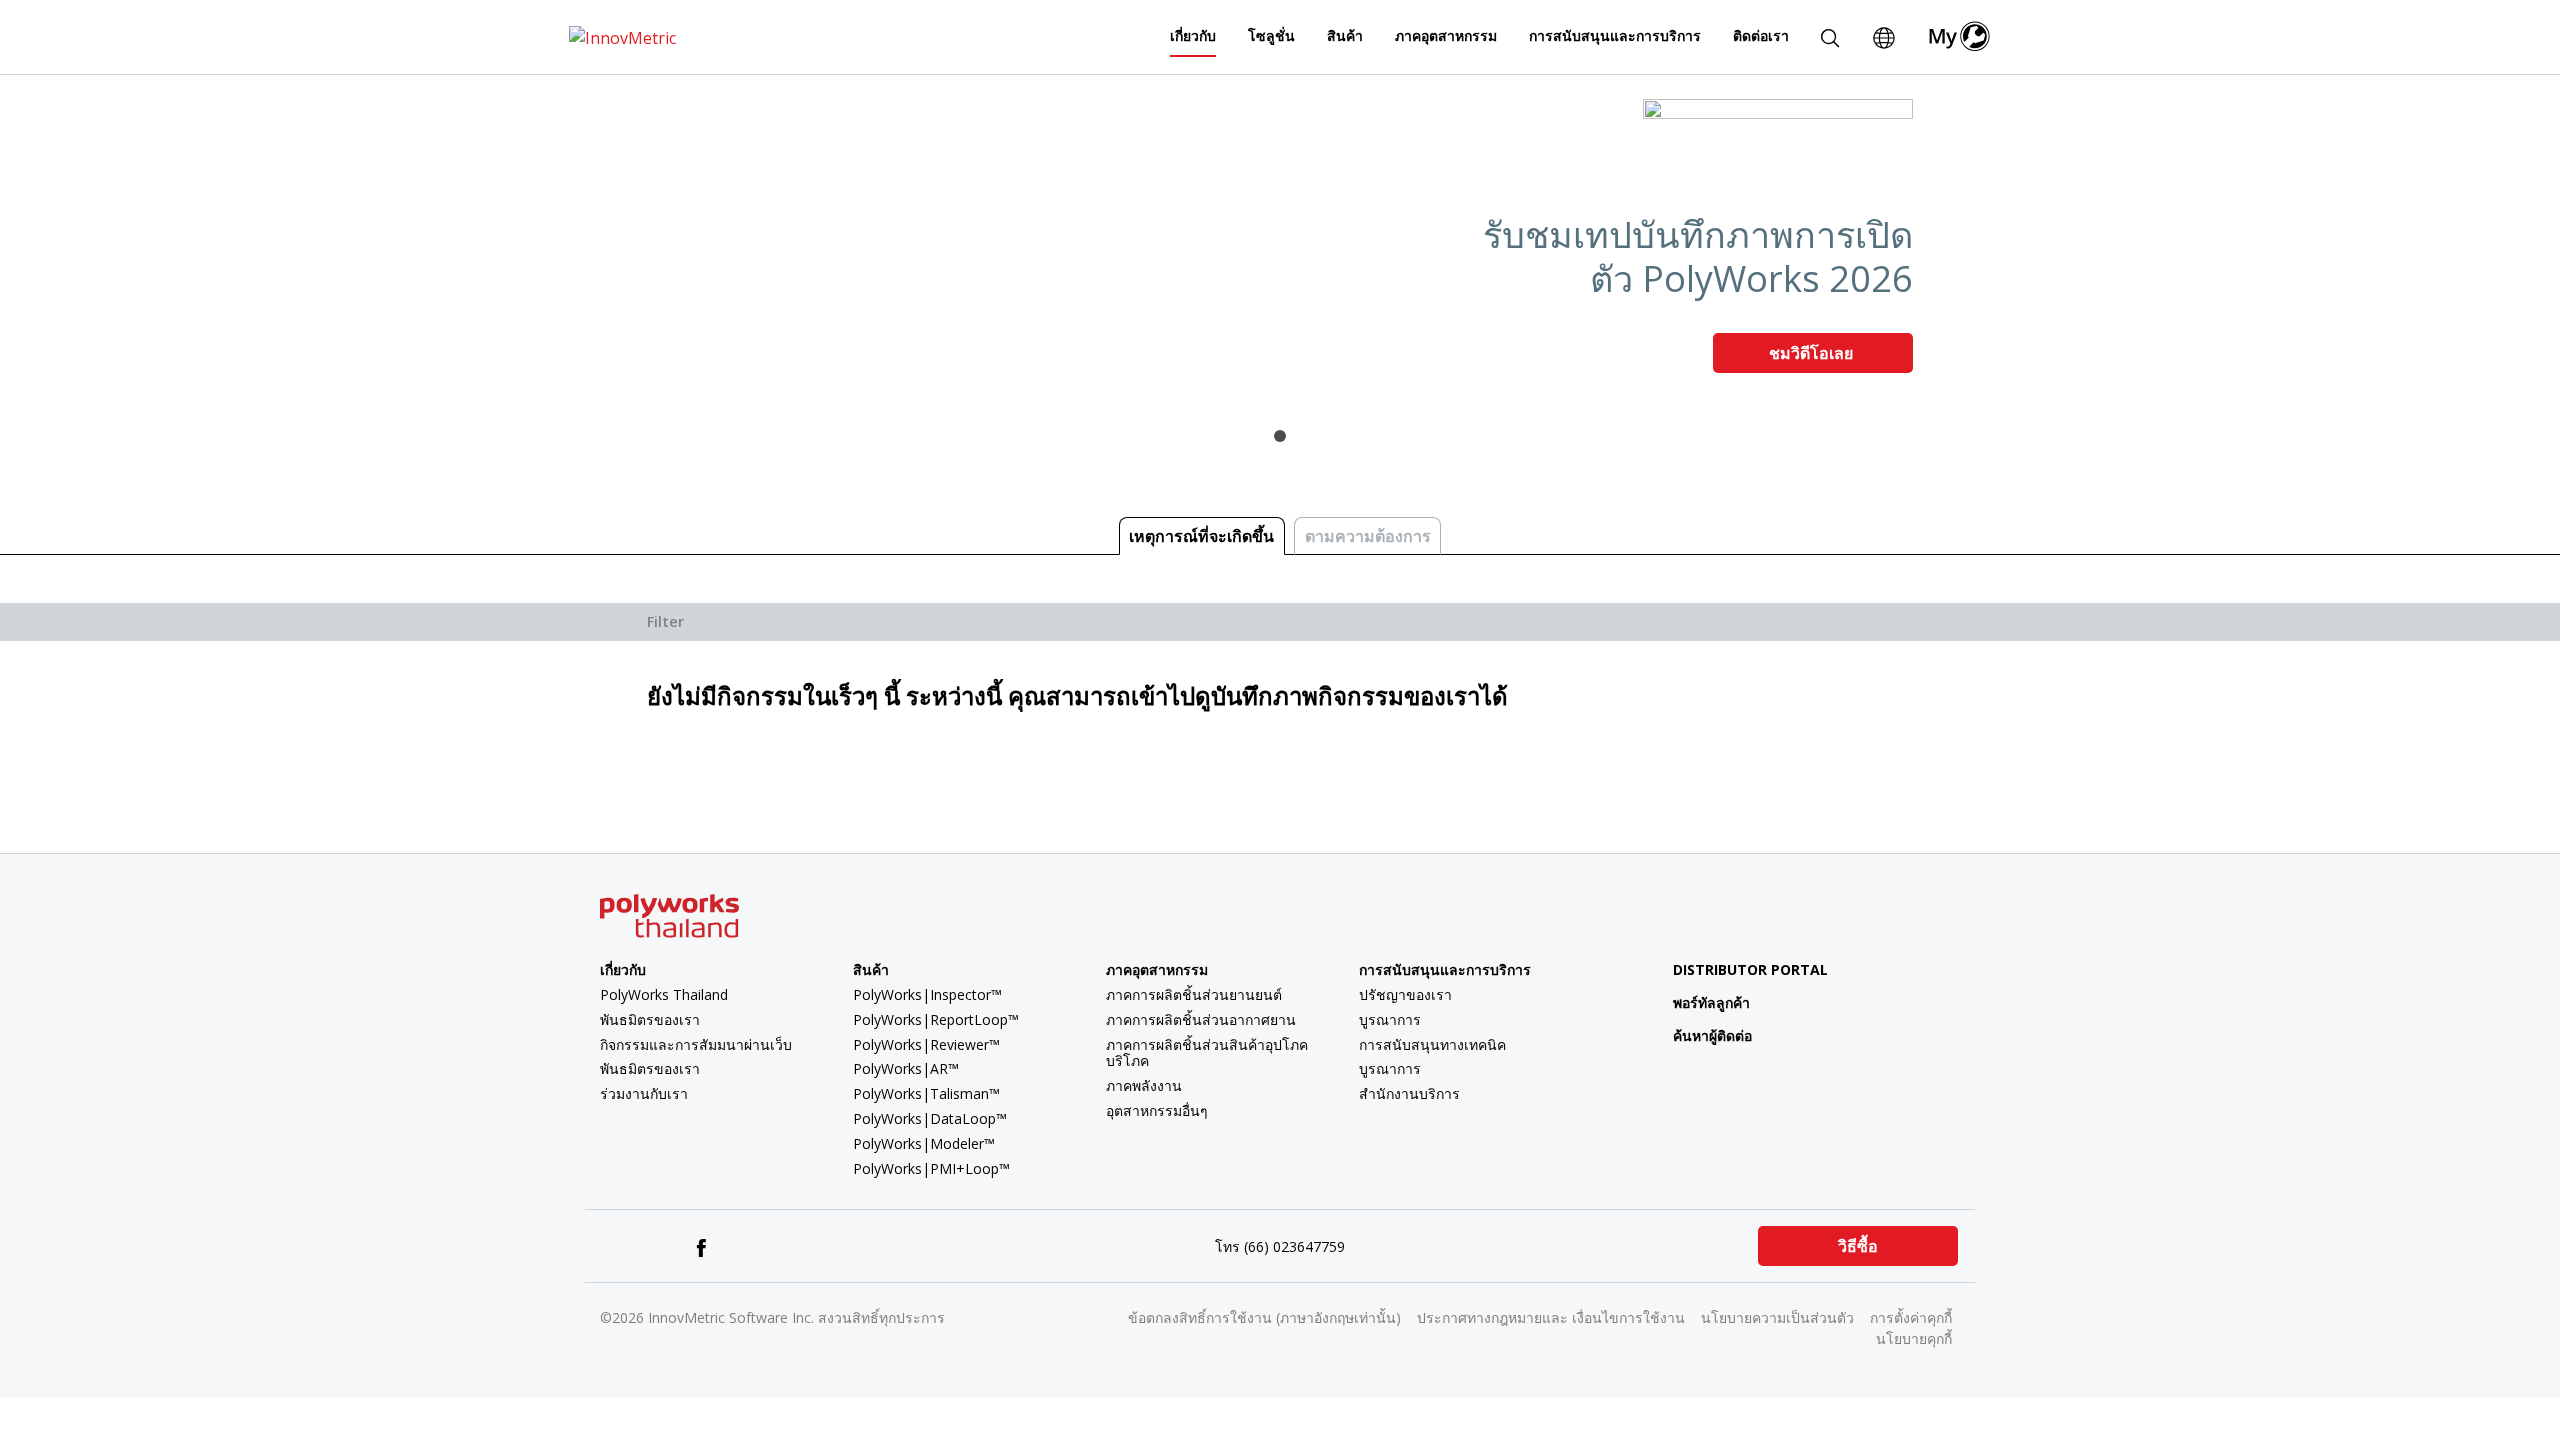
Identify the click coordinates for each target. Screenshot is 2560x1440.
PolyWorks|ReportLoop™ (936, 1019)
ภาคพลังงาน (1144, 1085)
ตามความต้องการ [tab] (1368, 536)
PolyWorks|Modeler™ (924, 1143)
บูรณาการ (1390, 1019)
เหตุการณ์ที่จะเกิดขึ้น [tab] (1201, 536)
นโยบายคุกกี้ (1914, 1338)
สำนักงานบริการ (1409, 1093)
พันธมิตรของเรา (650, 1019)
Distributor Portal (1750, 969)
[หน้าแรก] (622, 36)
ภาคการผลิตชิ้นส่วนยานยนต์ (1194, 994)
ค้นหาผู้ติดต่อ (1712, 1035)
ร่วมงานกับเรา (644, 1093)
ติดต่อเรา (1761, 35)
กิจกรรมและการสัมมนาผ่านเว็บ (696, 1044)
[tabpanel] (1280, 244)
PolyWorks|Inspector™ (927, 994)
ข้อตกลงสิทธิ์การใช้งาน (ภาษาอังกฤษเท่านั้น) (1264, 1317)
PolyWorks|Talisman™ (926, 1093)
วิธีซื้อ (1858, 1246)
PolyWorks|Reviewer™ (926, 1044)
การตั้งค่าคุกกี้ (1911, 1317)
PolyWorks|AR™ (906, 1068)
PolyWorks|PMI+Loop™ (931, 1168)
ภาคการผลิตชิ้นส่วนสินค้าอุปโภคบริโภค (1207, 1053)
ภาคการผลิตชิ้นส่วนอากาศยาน (1201, 1019)
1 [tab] (1280, 436)
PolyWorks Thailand (664, 994)
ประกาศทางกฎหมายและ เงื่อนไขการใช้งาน (1551, 1317)
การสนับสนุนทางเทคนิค (1432, 1044)
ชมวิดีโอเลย (1813, 353)
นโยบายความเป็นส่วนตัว (1777, 1317)
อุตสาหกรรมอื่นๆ (1157, 1110)
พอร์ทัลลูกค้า (1711, 1002)
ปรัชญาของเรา (1405, 994)
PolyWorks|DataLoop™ (930, 1118)
